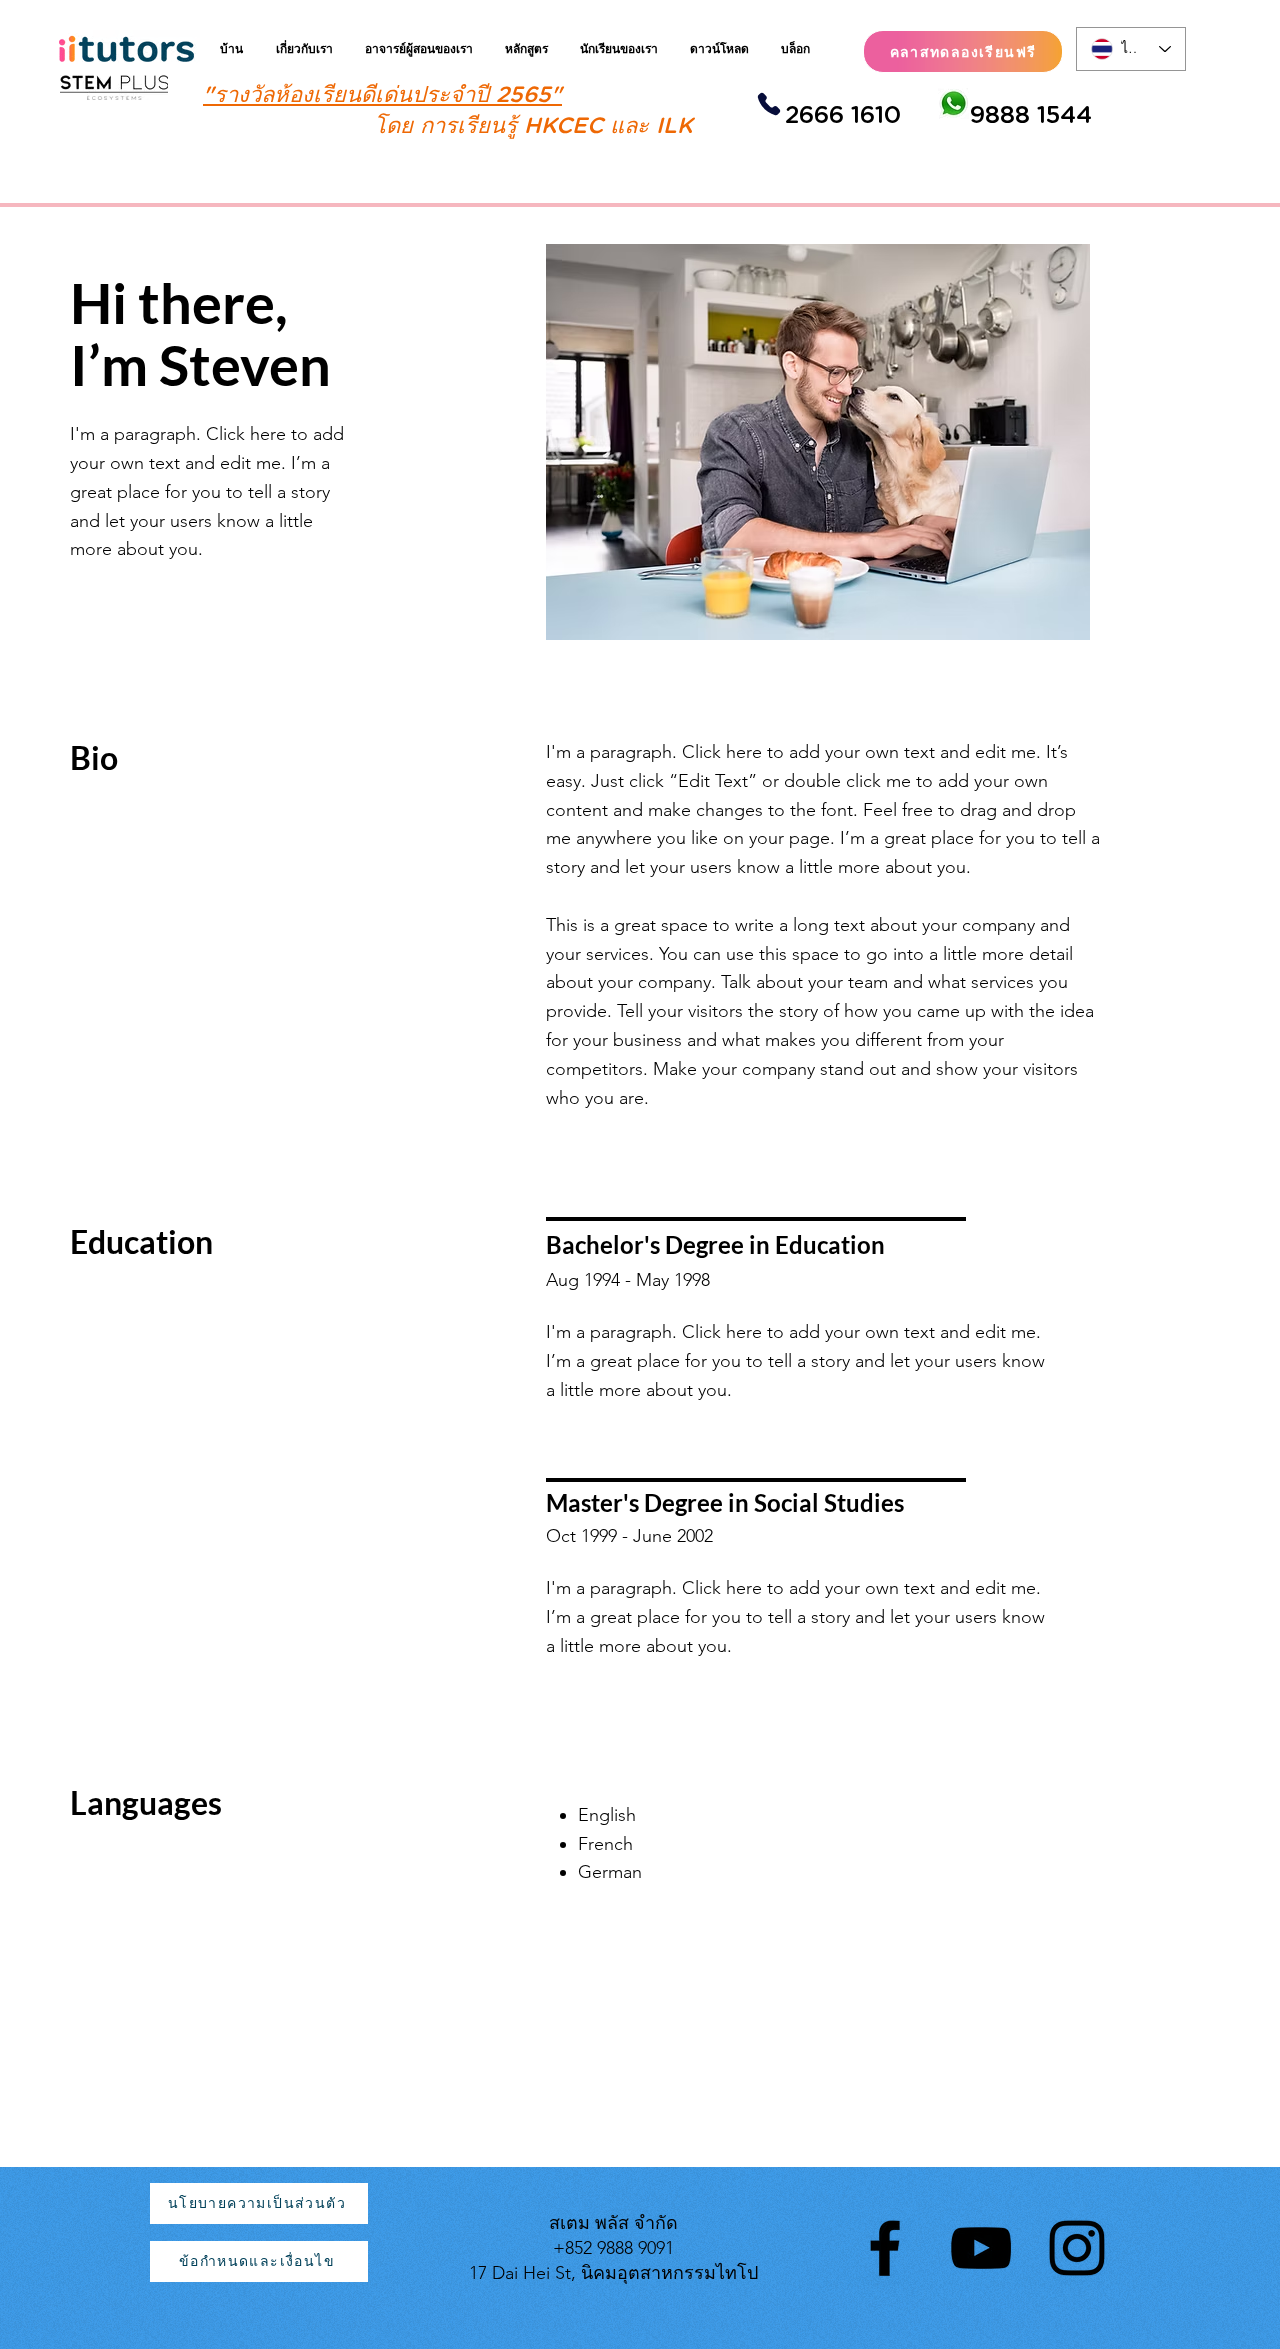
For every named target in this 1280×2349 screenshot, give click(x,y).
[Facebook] (885, 2248)
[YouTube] (981, 2248)
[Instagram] (1077, 2248)
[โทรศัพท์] (768, 103)
